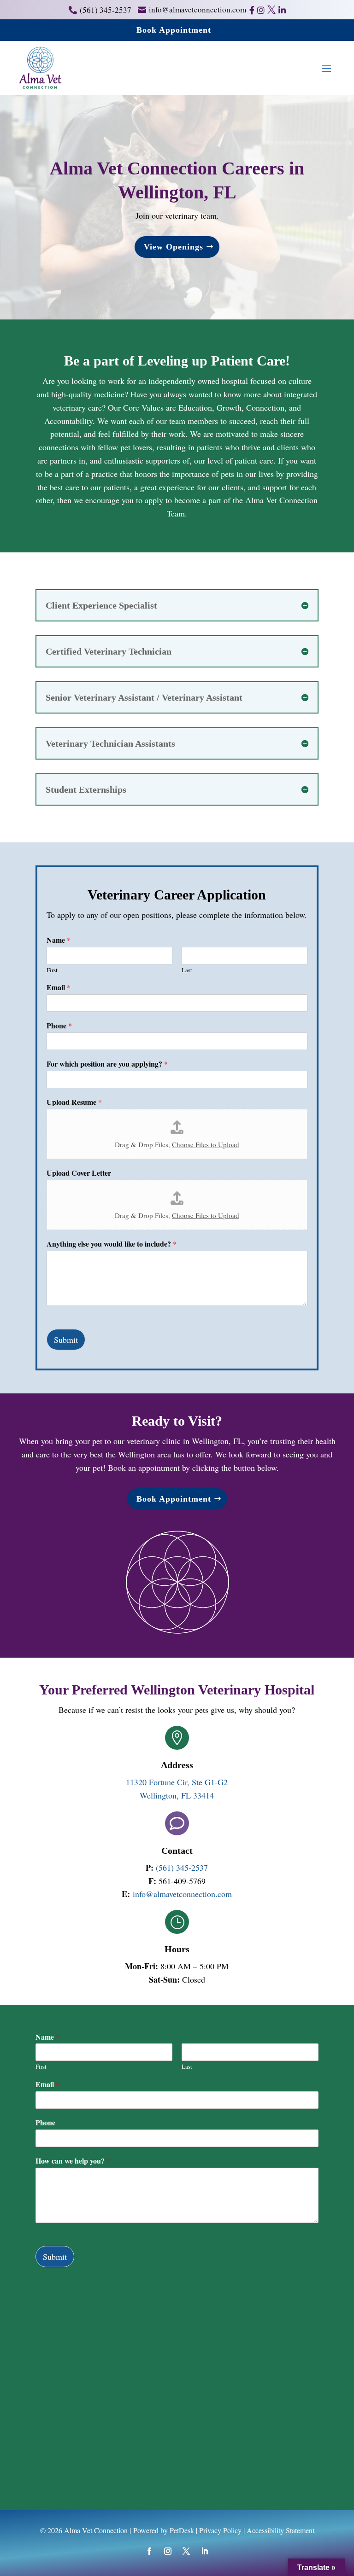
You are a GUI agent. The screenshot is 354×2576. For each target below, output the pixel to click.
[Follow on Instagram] (168, 2551)
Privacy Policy (220, 2530)
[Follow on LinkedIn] (205, 2551)
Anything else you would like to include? (112, 1244)
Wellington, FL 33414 (177, 1795)
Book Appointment (174, 30)
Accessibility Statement (280, 2530)
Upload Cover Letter (79, 1173)
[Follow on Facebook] (149, 2551)
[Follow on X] (186, 2551)
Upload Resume (74, 1102)
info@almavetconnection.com (182, 1894)
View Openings (174, 247)
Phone (59, 1026)
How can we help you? (73, 2161)
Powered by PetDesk (164, 2530)
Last (187, 970)
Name (59, 940)
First (52, 970)
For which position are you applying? (107, 1064)
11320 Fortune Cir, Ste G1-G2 (177, 1782)
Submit (66, 1340)
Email (59, 988)
